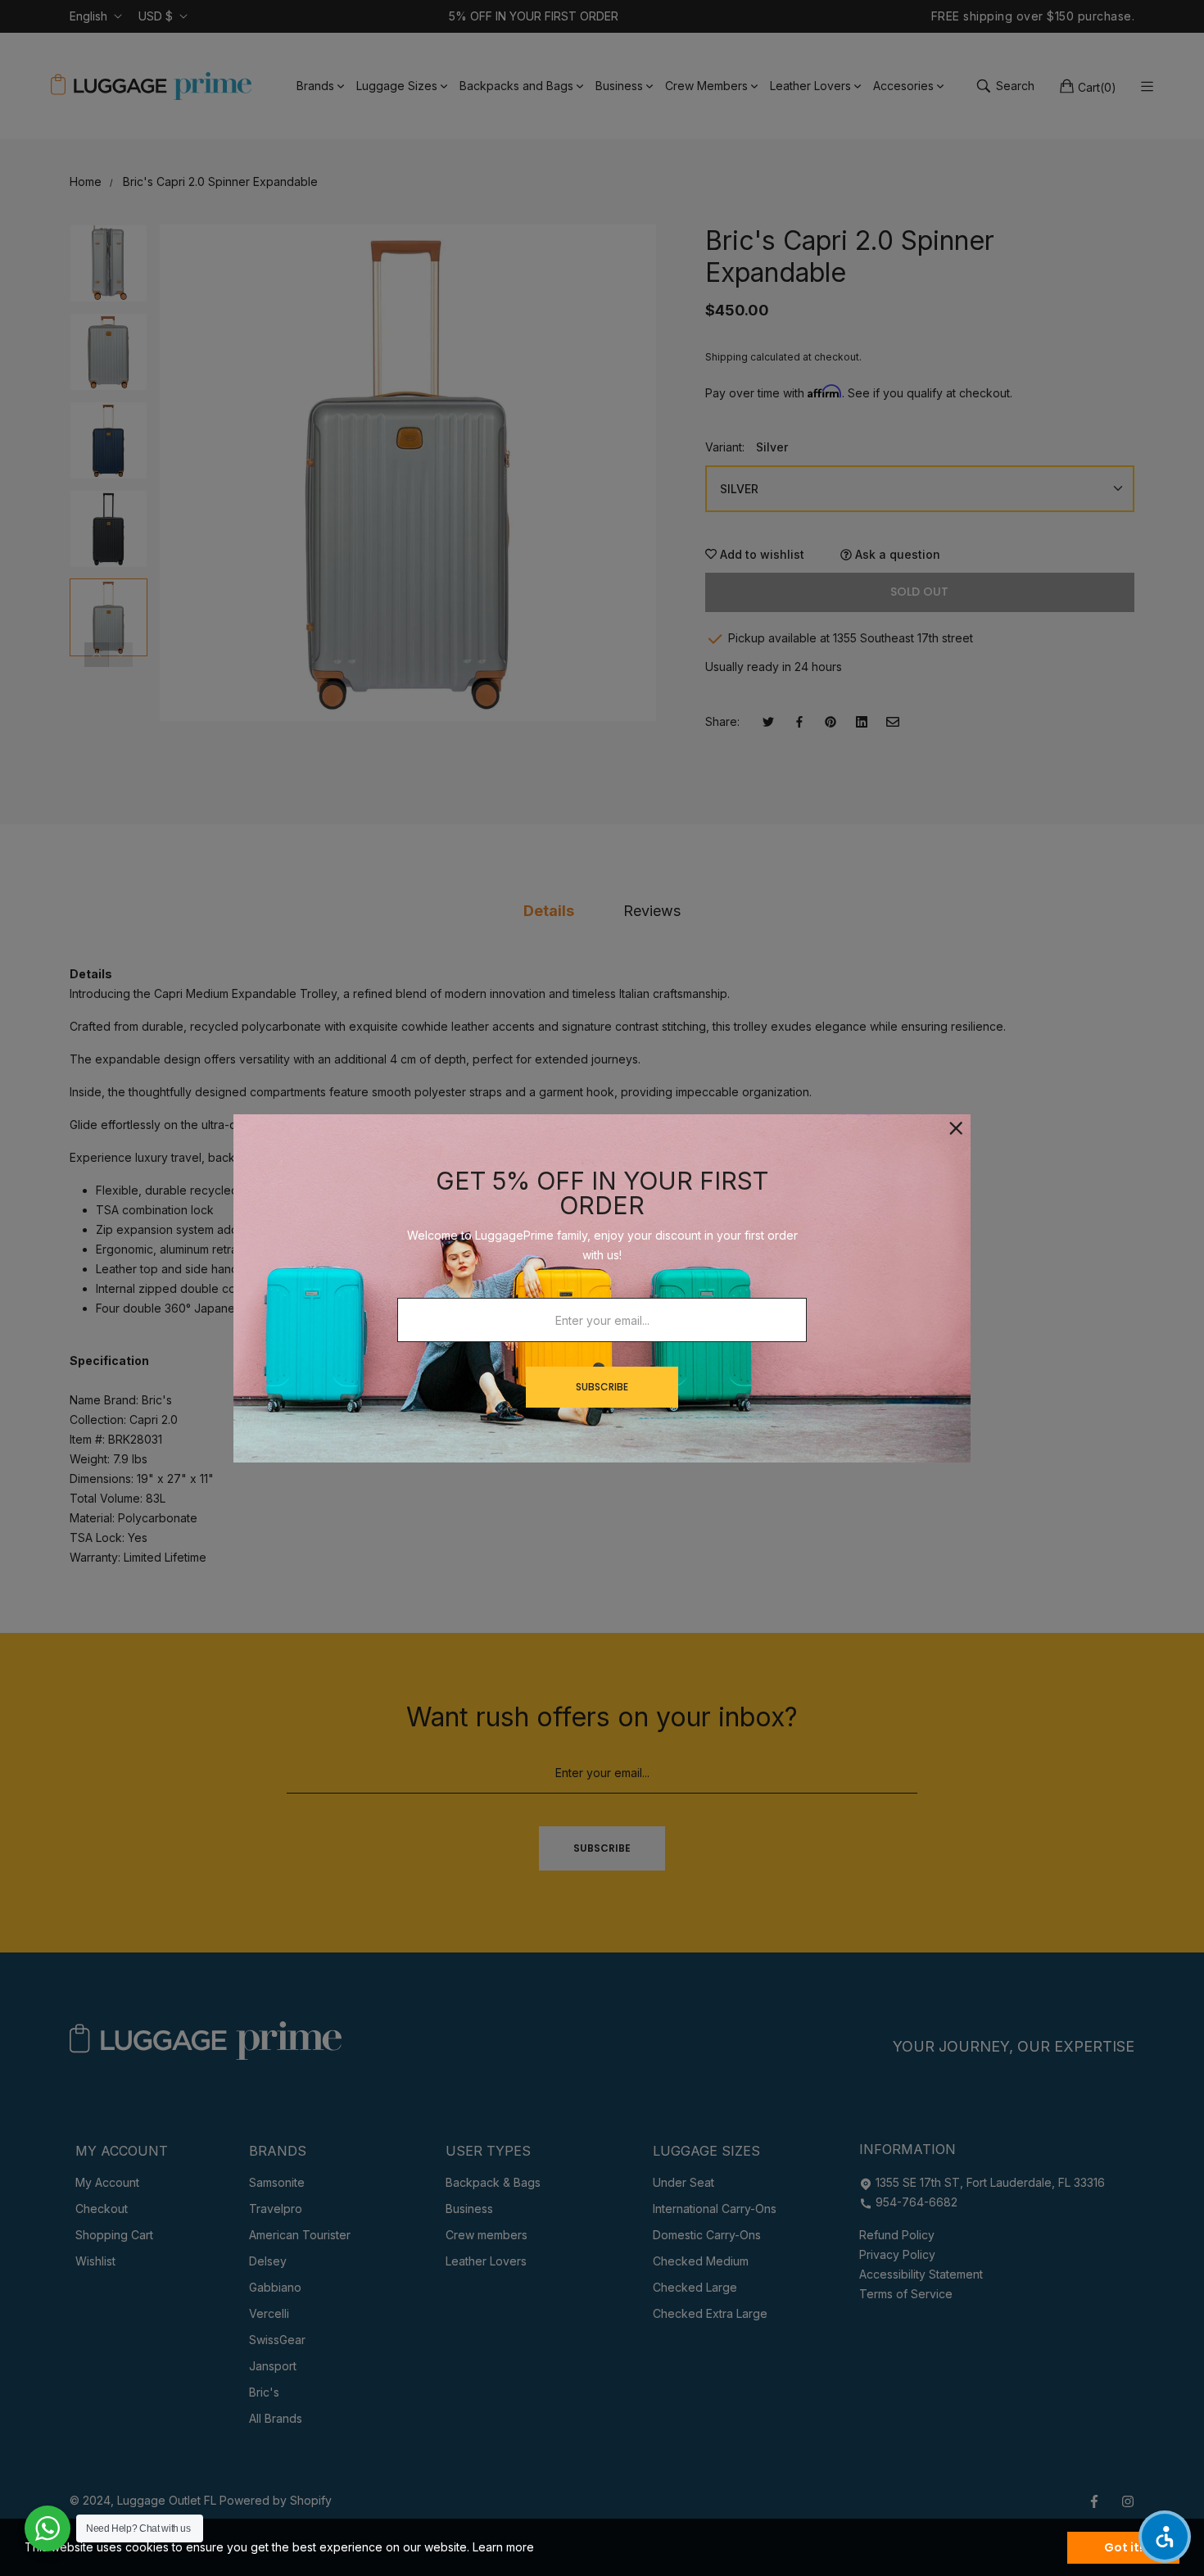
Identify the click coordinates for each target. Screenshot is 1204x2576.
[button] (1165, 2537)
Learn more (503, 2547)
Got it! (1123, 2547)
